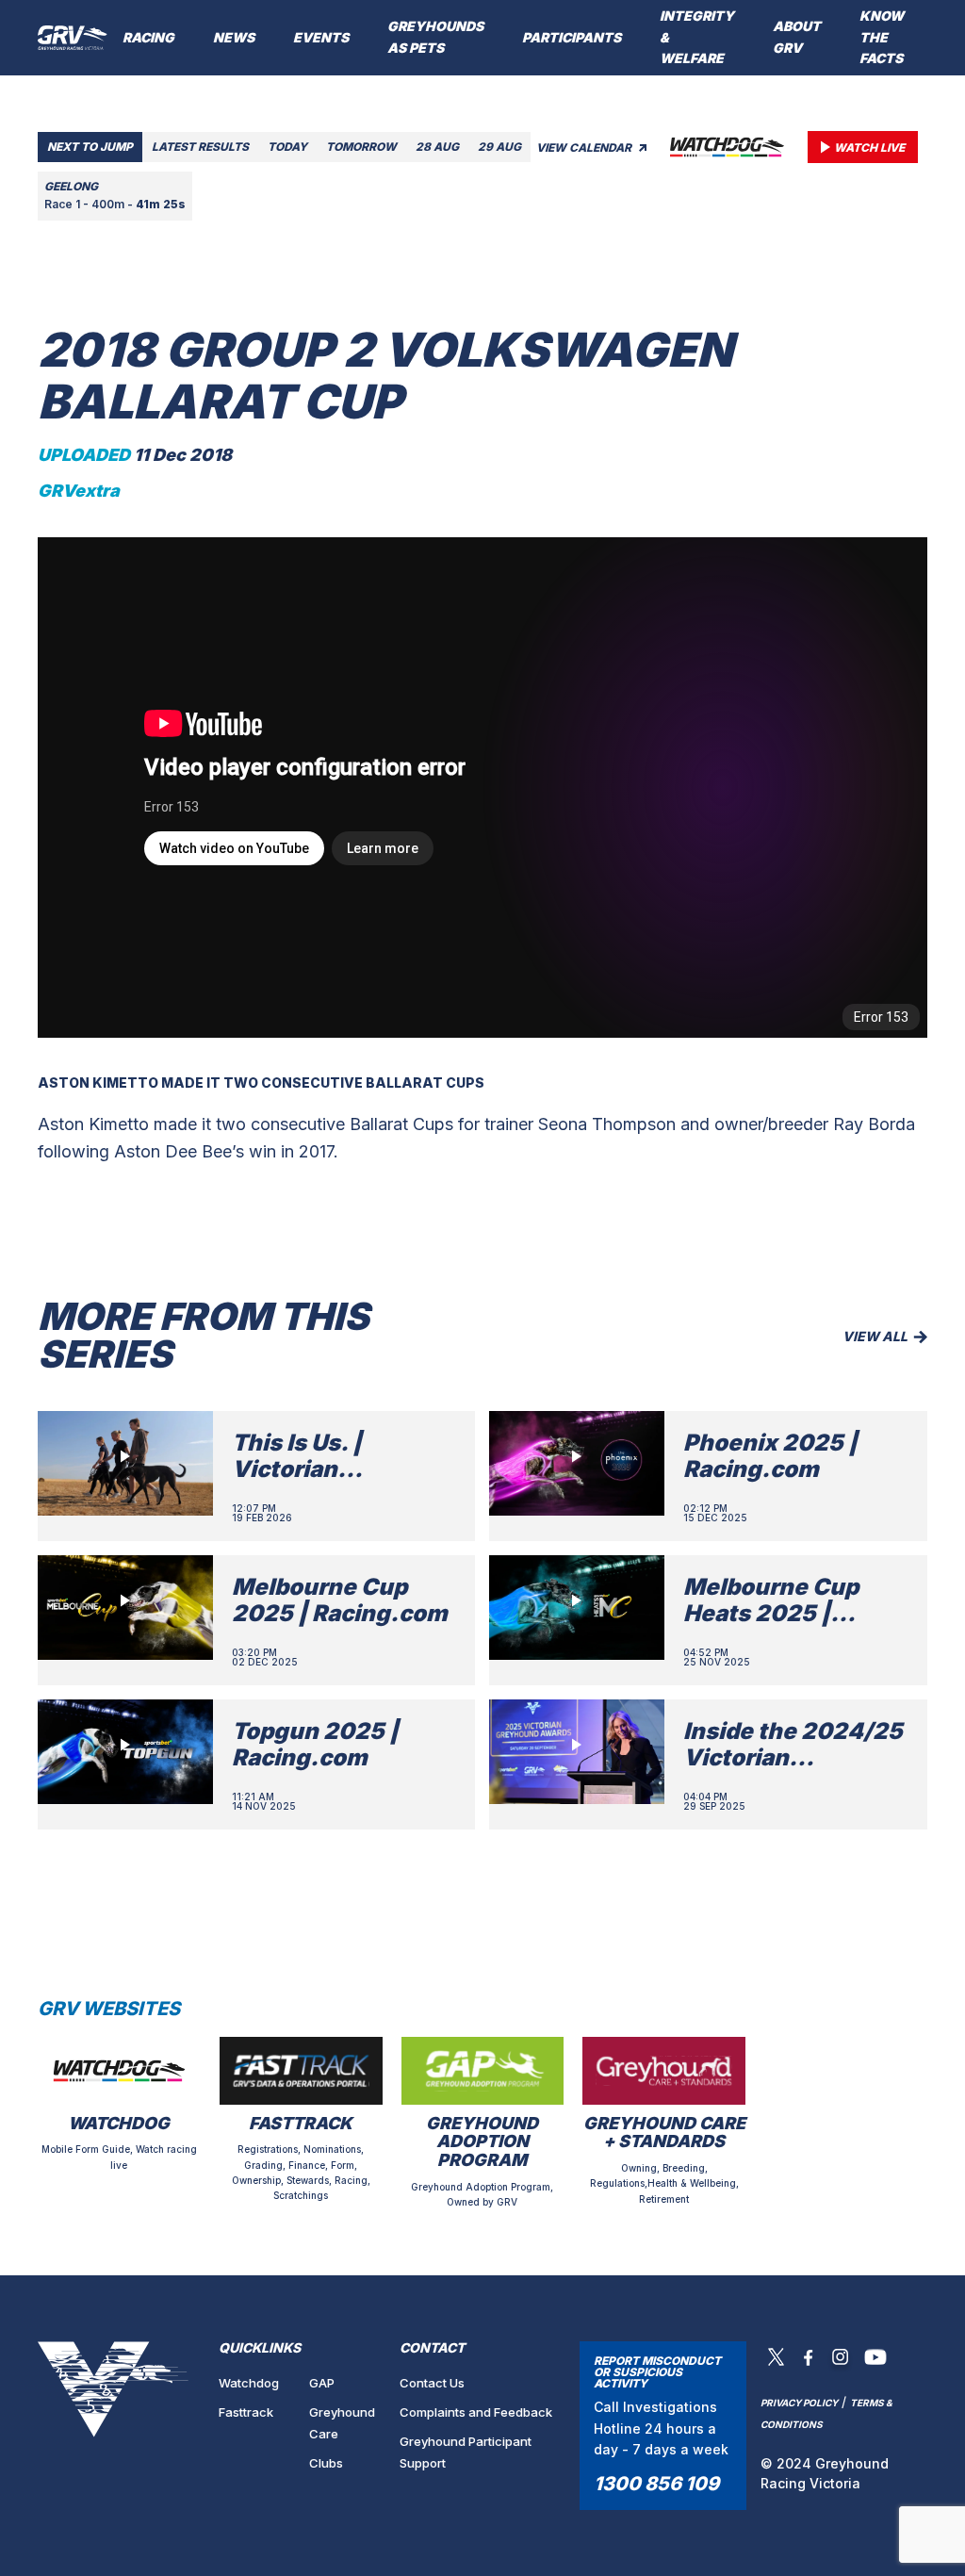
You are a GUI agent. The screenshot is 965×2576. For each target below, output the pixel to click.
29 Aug (499, 147)
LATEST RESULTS (200, 147)
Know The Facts (882, 37)
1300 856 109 (656, 2484)
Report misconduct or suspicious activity (657, 2372)
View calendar (585, 148)
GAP (322, 2383)
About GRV (797, 37)
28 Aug (437, 147)
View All (875, 1336)
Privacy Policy (799, 2403)
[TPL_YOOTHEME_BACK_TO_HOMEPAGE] (73, 38)
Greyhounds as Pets (435, 37)
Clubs (326, 2463)
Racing (148, 37)
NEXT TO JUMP (90, 147)
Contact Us (432, 2383)
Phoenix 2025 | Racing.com (770, 1456)
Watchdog (249, 2383)
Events (321, 37)
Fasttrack (246, 2412)
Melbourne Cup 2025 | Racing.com (340, 1600)
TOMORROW (361, 147)
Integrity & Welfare (697, 37)
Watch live (869, 148)
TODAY (287, 147)
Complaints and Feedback (476, 2412)
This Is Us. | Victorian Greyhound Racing (337, 1470)
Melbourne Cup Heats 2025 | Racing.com (771, 1614)
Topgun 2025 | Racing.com (315, 1745)
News (234, 37)
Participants (572, 37)
